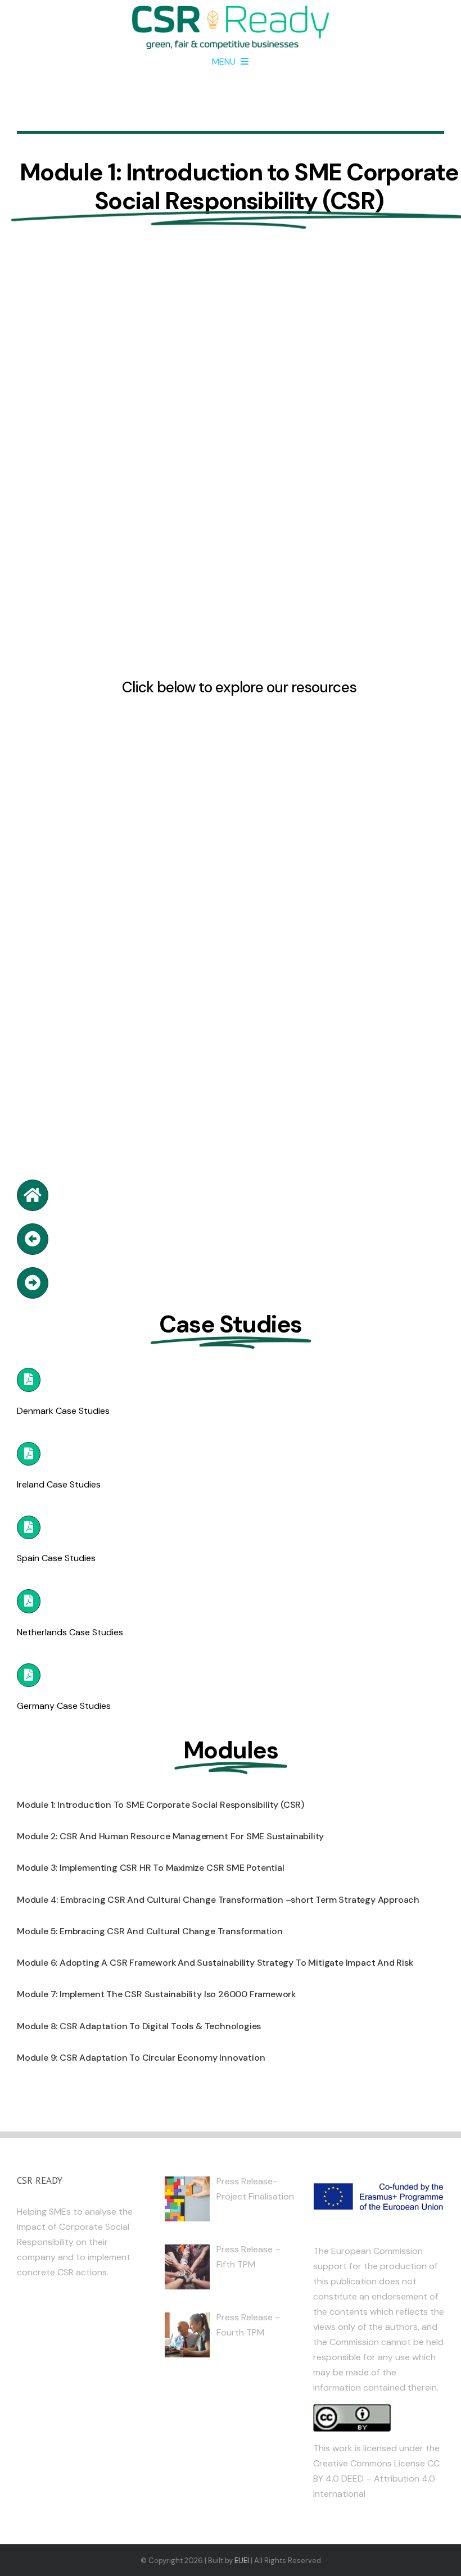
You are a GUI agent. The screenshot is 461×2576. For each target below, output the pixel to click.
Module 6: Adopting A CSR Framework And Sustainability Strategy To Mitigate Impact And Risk (215, 1963)
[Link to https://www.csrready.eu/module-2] (33, 1283)
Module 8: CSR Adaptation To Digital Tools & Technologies (139, 2026)
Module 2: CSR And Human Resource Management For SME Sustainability (170, 1836)
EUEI (242, 2561)
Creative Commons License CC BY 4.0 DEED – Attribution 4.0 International (376, 2479)
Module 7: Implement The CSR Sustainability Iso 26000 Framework (156, 1994)
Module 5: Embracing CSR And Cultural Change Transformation (150, 1931)
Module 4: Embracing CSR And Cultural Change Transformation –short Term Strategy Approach (218, 1900)
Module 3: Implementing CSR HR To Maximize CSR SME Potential (151, 1868)
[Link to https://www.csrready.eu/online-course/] (33, 1195)
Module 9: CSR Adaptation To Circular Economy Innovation (141, 2058)
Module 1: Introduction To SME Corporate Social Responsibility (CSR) (161, 1805)
